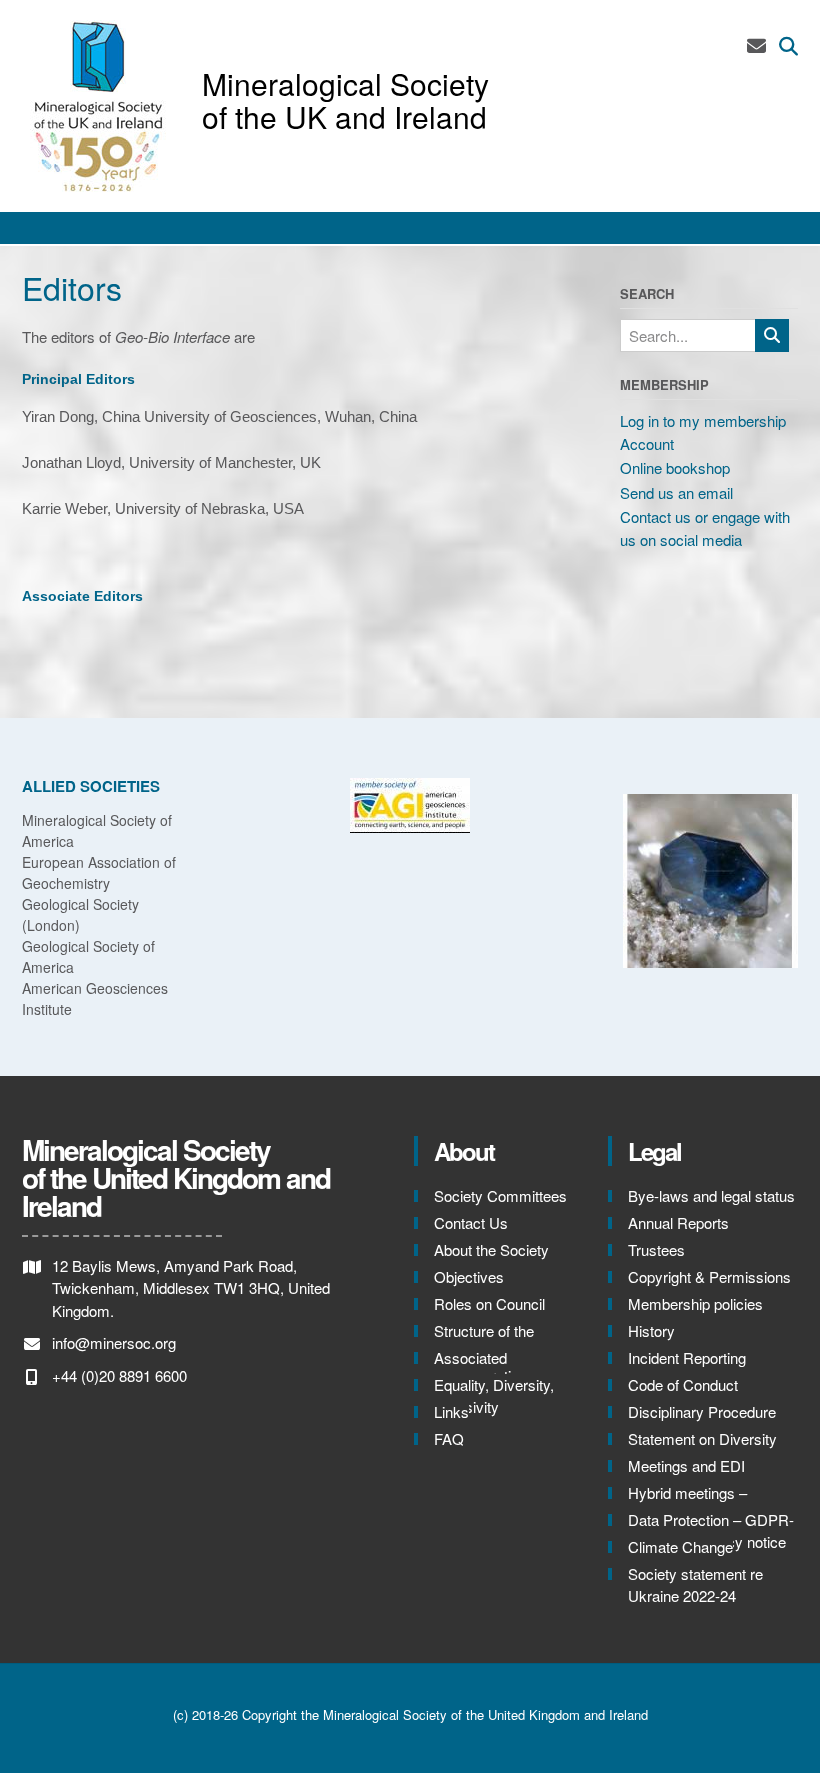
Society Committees (500, 1195)
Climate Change (680, 1546)
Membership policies (695, 1303)
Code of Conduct (683, 1384)
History (651, 1330)
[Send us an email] (756, 44)
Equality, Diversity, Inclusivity (494, 1396)
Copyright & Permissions (709, 1276)
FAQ (449, 1438)
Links (451, 1411)
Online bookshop (675, 467)
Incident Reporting (687, 1357)
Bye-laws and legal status (711, 1195)
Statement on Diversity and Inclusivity (702, 1450)
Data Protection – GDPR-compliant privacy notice (711, 1531)
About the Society (491, 1249)
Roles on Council (489, 1303)
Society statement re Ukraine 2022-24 (695, 1585)
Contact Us (471, 1222)
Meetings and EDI (686, 1465)
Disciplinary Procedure (702, 1411)
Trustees (656, 1249)
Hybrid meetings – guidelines (687, 1504)
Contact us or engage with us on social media (705, 528)
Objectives (469, 1276)
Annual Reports (678, 1222)
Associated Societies (470, 1369)
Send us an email (676, 492)
